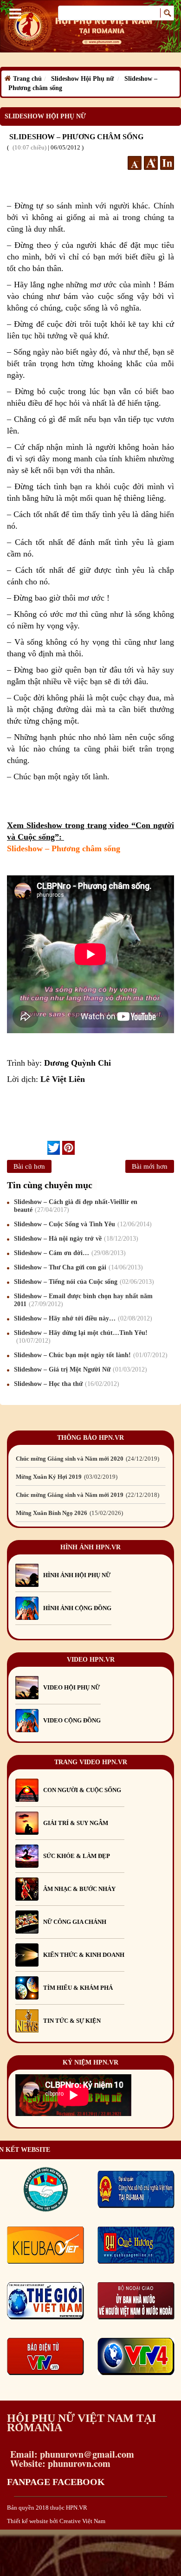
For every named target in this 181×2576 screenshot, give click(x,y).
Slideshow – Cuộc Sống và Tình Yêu (82, 1224)
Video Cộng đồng (72, 1720)
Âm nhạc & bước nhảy (79, 1889)
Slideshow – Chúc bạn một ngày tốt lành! (90, 1355)
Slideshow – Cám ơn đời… (69, 1253)
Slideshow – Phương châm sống (64, 848)
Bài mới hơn (150, 1166)
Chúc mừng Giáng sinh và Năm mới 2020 (87, 1459)
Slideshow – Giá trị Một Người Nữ (79, 1369)
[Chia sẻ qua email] (44, 1147)
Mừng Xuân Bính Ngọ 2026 (68, 1513)
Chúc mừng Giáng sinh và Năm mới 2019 (87, 1495)
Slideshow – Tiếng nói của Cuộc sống (83, 1282)
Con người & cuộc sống (82, 1790)
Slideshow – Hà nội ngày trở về (75, 1239)
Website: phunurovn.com (59, 2463)
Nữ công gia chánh (75, 1922)
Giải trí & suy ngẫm (76, 1823)
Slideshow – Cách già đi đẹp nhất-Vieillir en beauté (76, 1206)
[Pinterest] (68, 1148)
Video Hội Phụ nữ (71, 1687)
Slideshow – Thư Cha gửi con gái (77, 1267)
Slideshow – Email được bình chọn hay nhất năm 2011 (83, 1300)
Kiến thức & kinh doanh (84, 1955)
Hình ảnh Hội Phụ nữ (77, 1575)
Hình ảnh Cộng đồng (77, 1608)
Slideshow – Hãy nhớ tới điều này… (82, 1318)
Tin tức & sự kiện (72, 2021)
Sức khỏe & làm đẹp (77, 1856)
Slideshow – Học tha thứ (65, 1384)
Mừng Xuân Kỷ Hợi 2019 (66, 1477)
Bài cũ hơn (29, 1166)
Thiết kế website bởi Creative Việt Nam (56, 2521)
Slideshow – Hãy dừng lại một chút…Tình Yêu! (81, 1337)
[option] (90, 1459)
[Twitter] (54, 1148)
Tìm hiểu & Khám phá (78, 1988)
